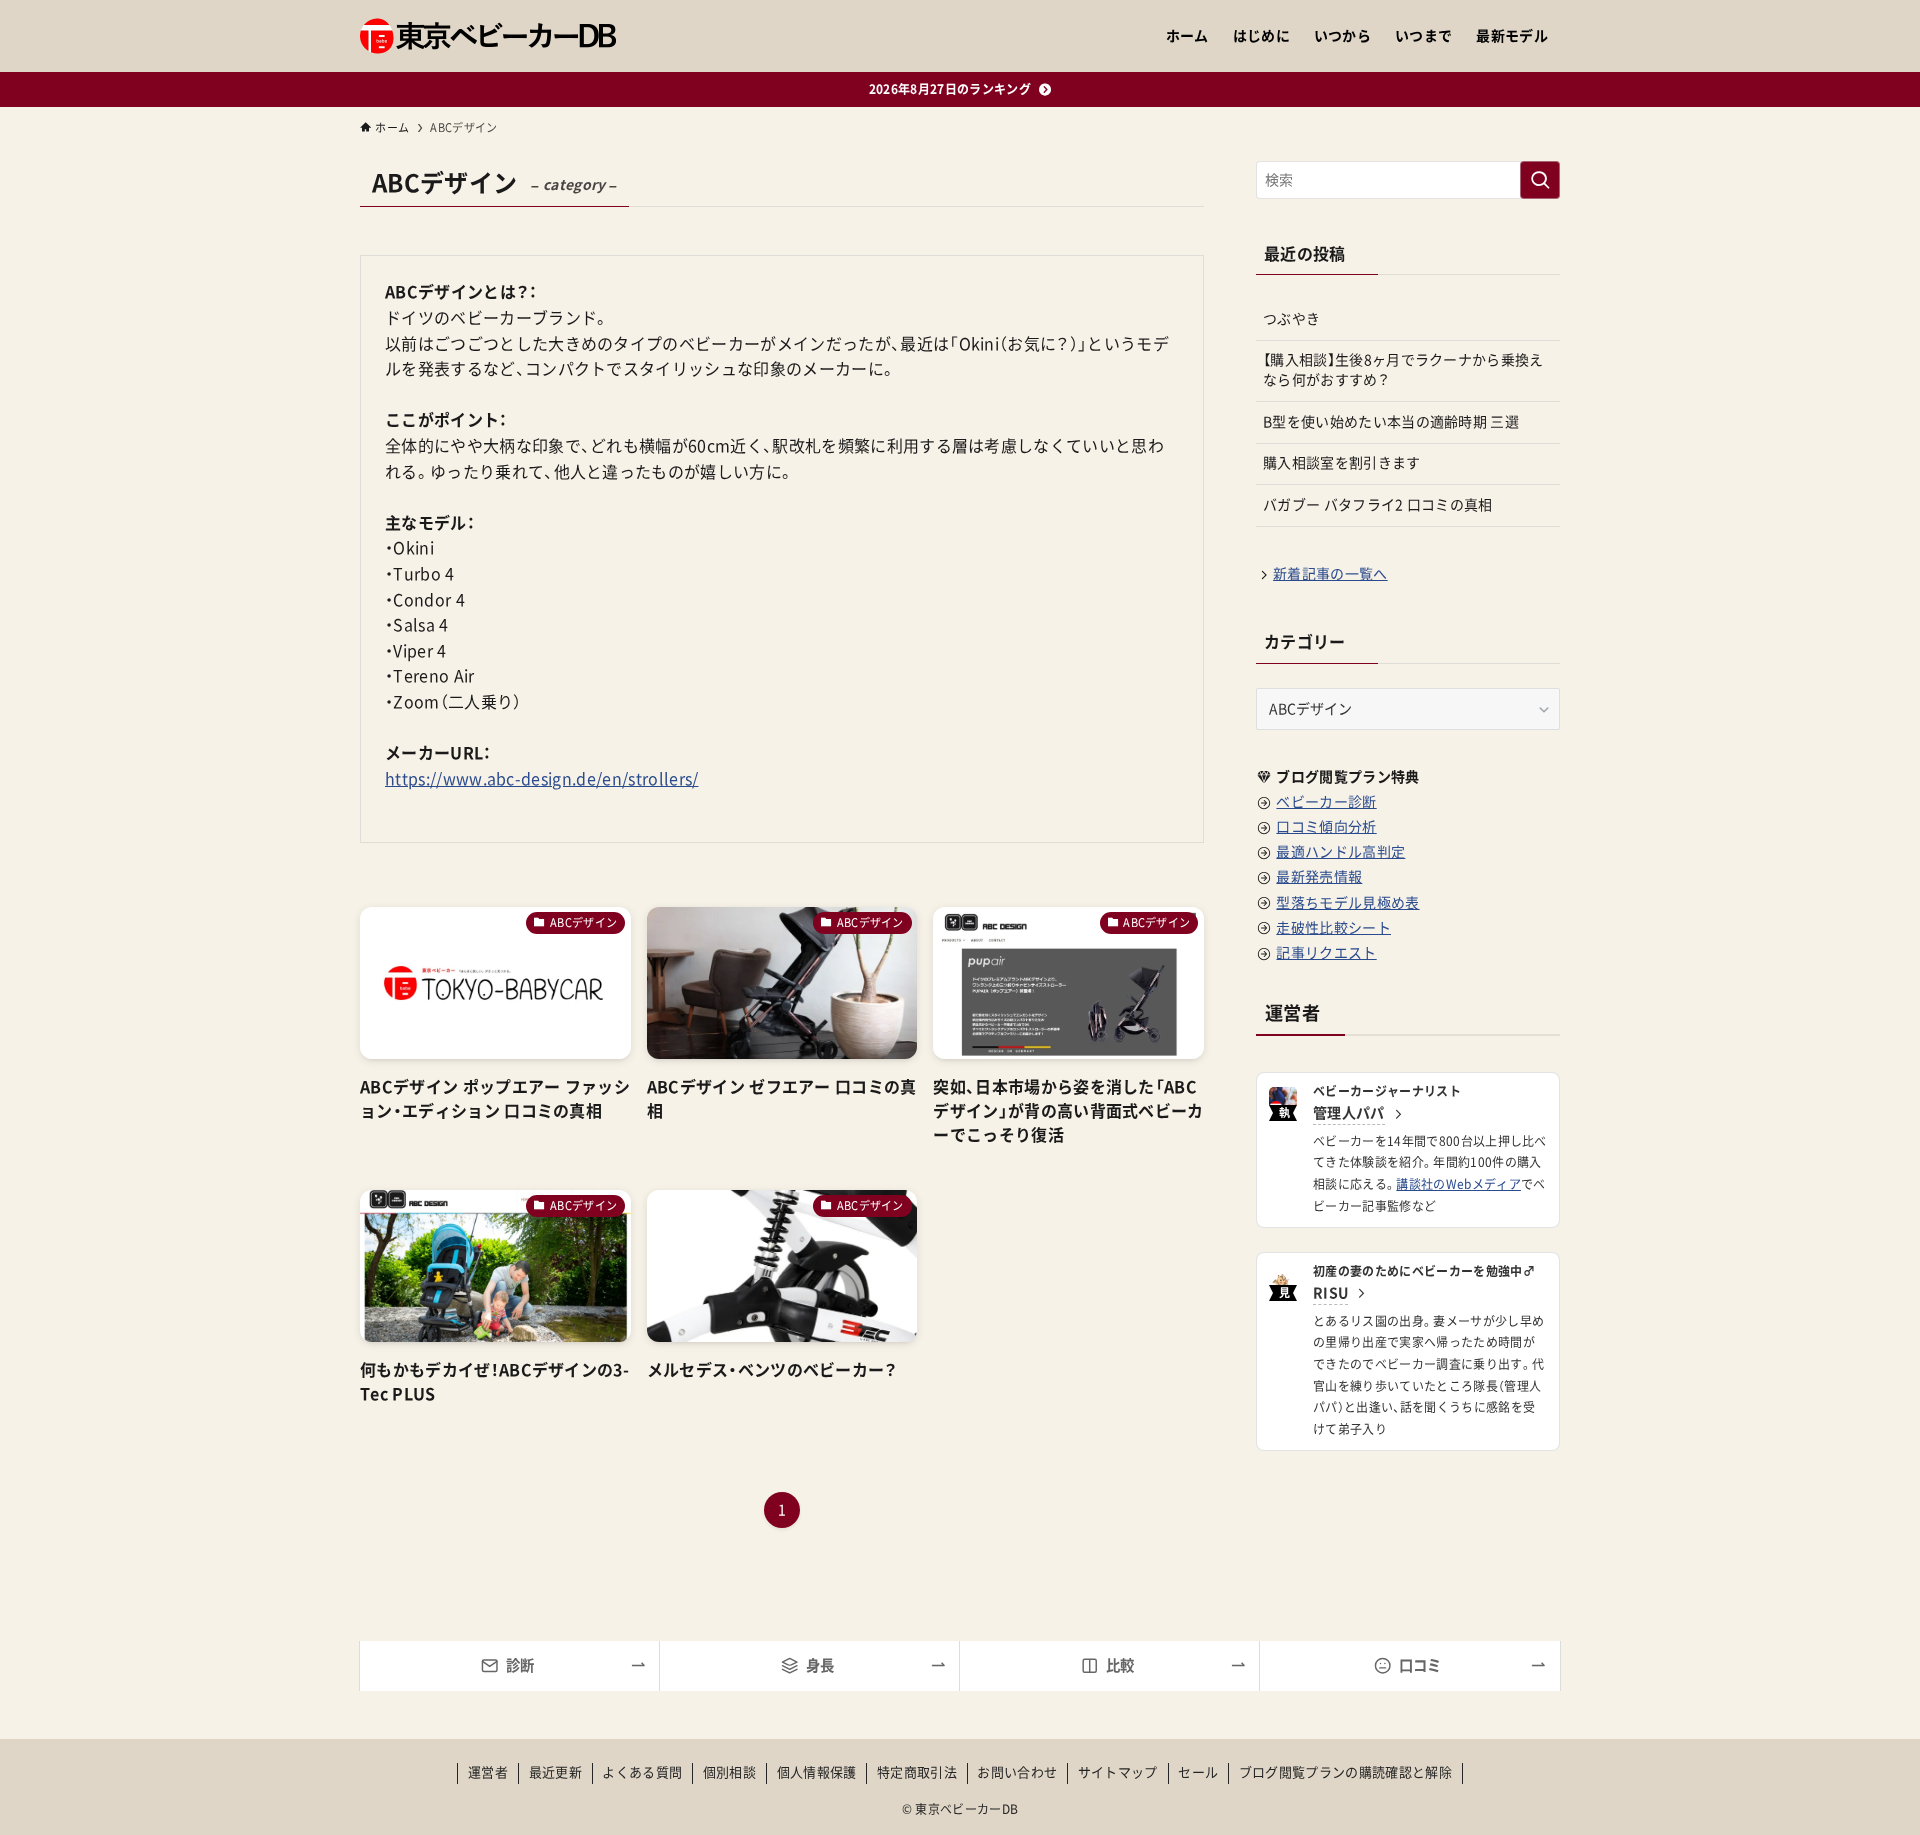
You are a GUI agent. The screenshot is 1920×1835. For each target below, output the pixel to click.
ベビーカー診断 (1326, 802)
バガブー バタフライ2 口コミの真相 (1378, 505)
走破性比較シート (1333, 928)
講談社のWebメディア (1458, 1184)
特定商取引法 (917, 1772)
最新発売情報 (1319, 877)
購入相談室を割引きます (1342, 463)
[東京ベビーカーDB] (488, 36)
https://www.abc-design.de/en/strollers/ (541, 779)
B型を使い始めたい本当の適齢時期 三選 (1391, 422)
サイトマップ (1118, 1772)
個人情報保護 (817, 1772)
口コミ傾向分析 (1326, 827)
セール (1198, 1772)
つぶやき (1291, 319)
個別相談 (729, 1772)
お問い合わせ (1017, 1772)
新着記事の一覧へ (1330, 574)
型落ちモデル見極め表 (1347, 903)
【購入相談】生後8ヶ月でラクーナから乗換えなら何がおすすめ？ (1403, 370)
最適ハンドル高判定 (1340, 852)
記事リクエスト (1326, 953)
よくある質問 (642, 1772)
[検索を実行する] (1540, 180)
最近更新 (555, 1772)
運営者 (488, 1772)
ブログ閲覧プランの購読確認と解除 (1345, 1772)
